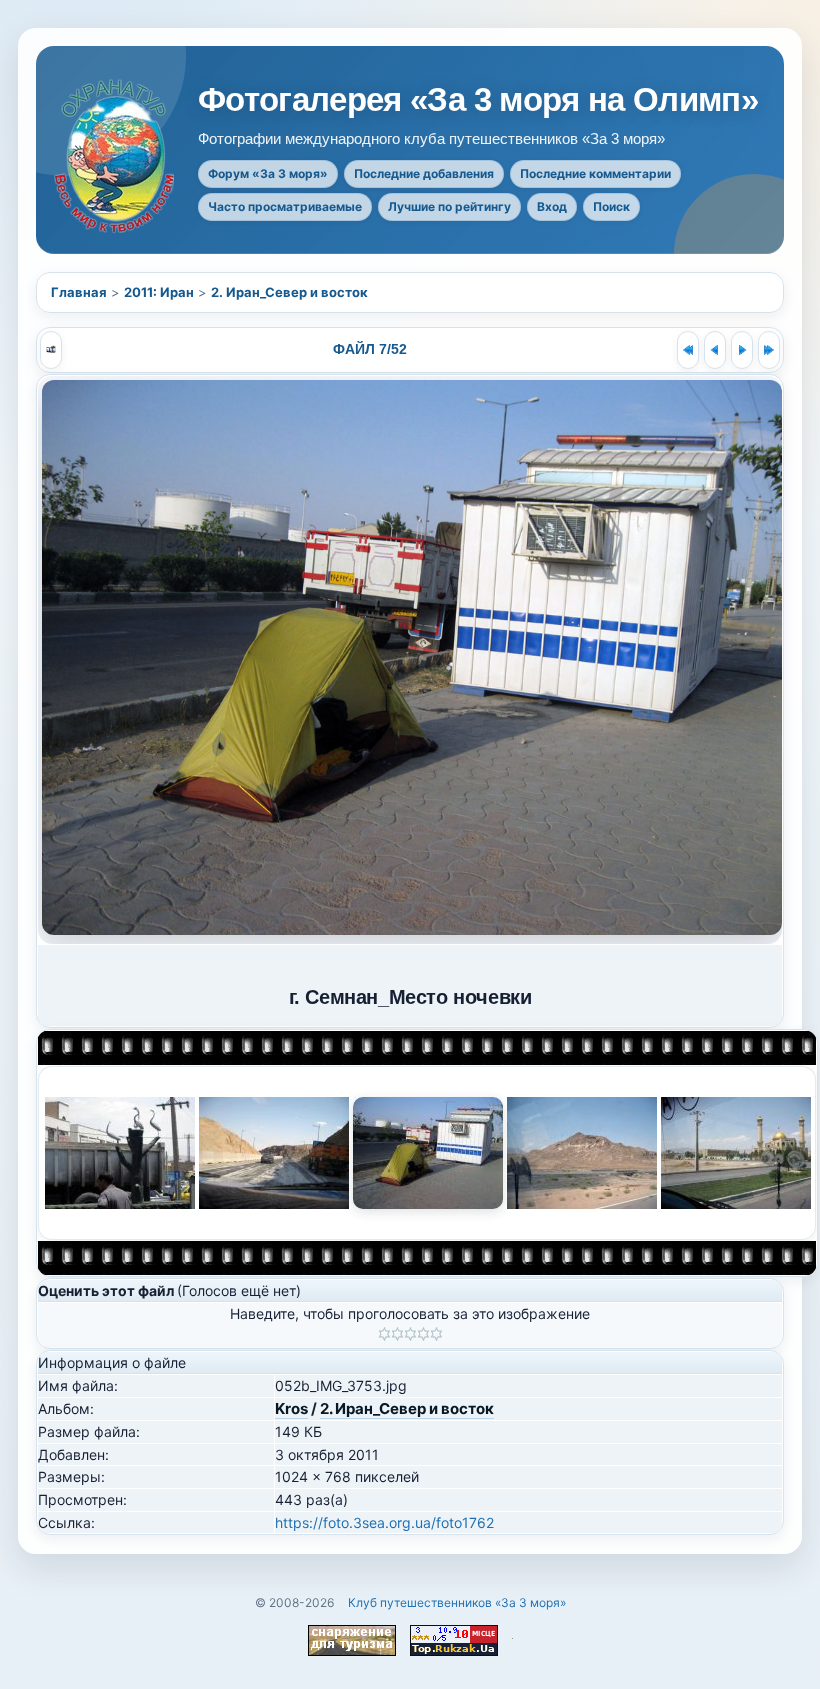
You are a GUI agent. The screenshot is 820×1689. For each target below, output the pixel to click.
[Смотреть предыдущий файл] (715, 350)
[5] (436, 1334)
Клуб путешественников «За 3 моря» (457, 1602)
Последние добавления (424, 173)
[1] (384, 1334)
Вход (552, 206)
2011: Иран (159, 292)
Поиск (611, 206)
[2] (397, 1334)
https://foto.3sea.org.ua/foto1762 (384, 1522)
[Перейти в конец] (769, 350)
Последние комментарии (595, 173)
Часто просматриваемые (285, 206)
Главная (79, 292)
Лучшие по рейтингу (449, 206)
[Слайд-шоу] (51, 350)
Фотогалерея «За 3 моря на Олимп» (478, 100)
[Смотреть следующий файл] (742, 350)
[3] (410, 1334)
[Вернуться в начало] (688, 350)
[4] (423, 1334)
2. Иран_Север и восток (289, 292)
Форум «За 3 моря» (268, 173)
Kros (291, 1408)
